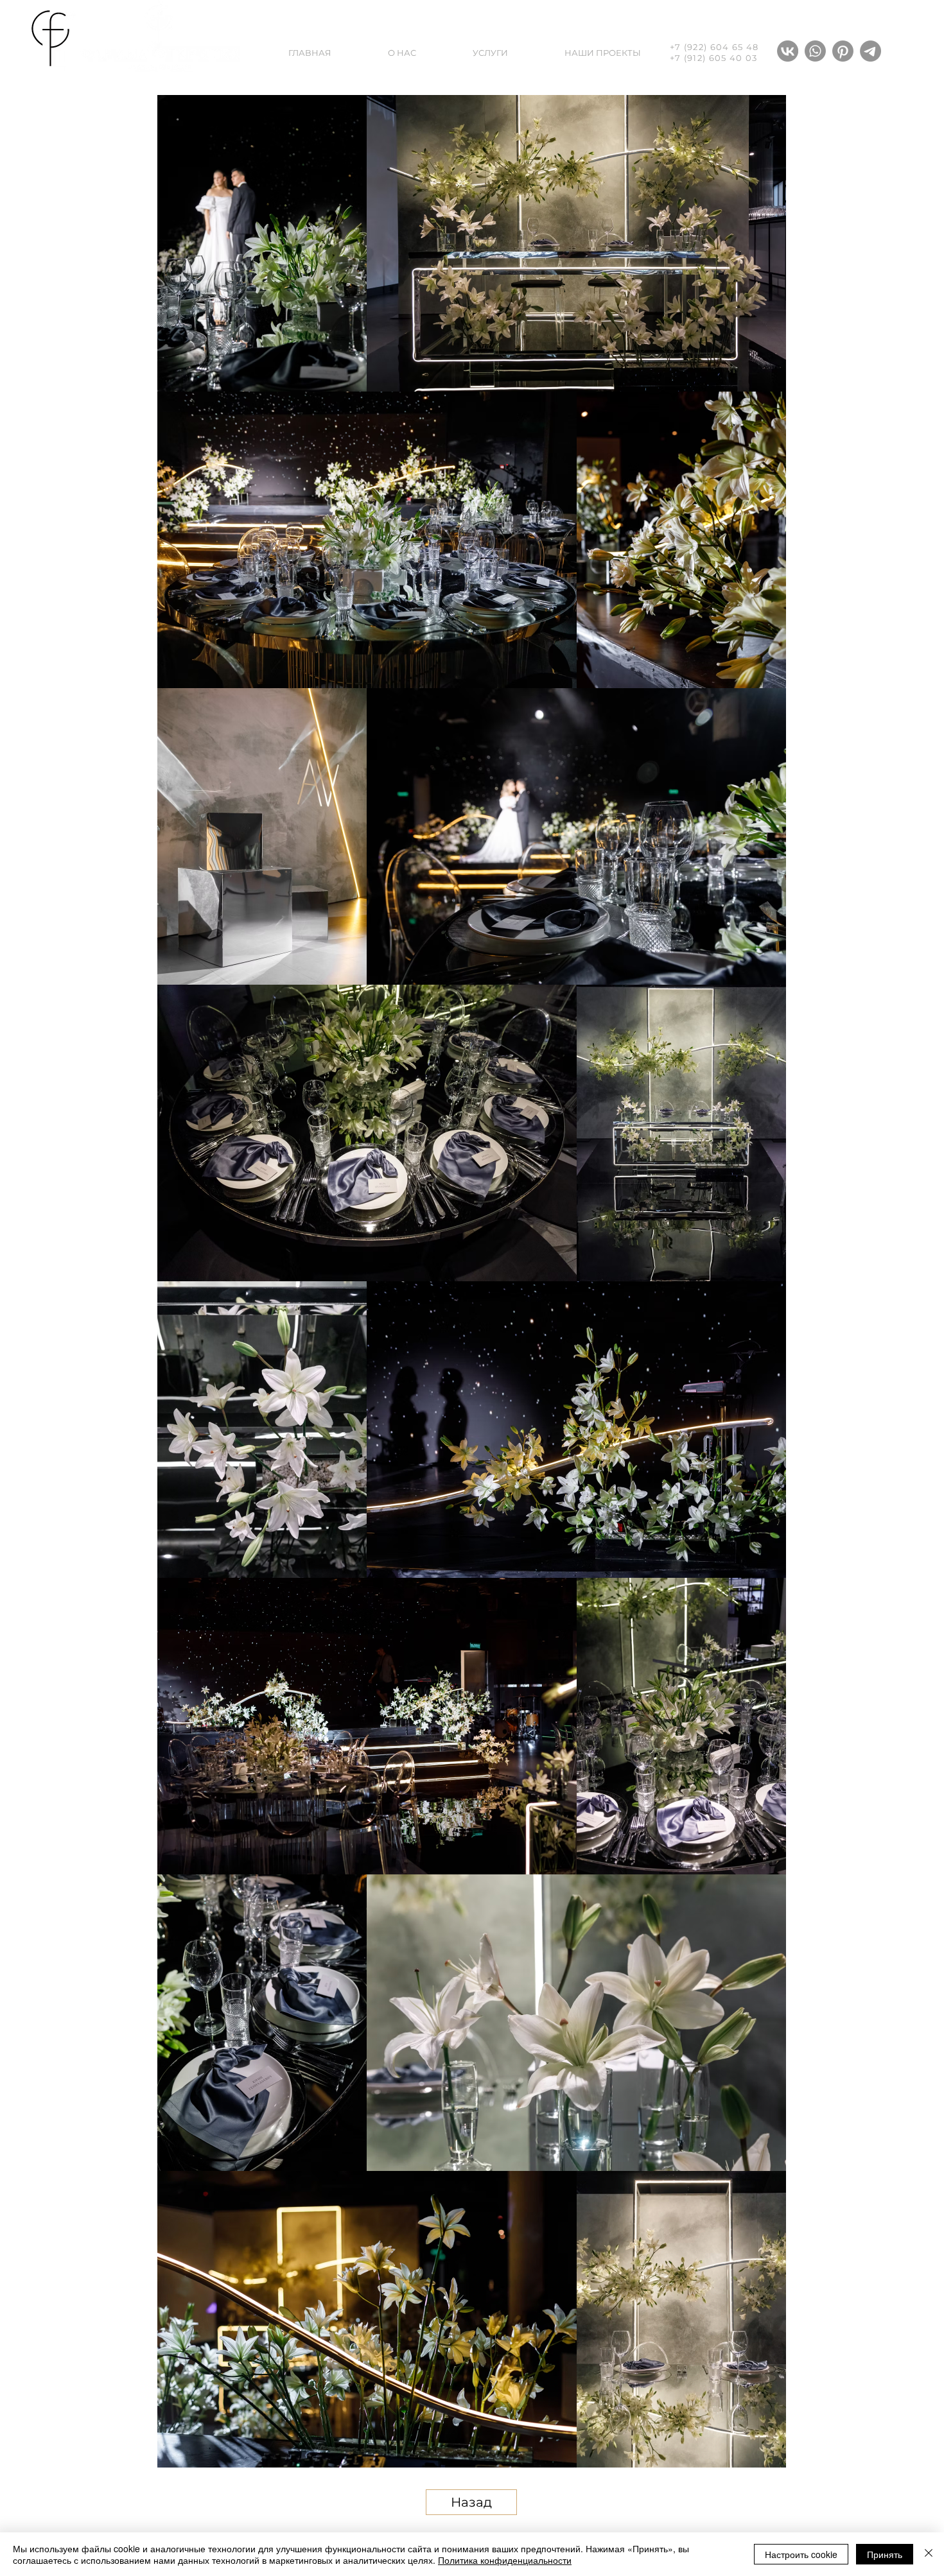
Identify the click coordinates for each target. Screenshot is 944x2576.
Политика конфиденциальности (505, 2560)
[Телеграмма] (870, 51)
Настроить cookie (801, 2554)
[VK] (788, 51)
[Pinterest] (843, 51)
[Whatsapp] (815, 51)
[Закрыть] (929, 2554)
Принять (885, 2554)
